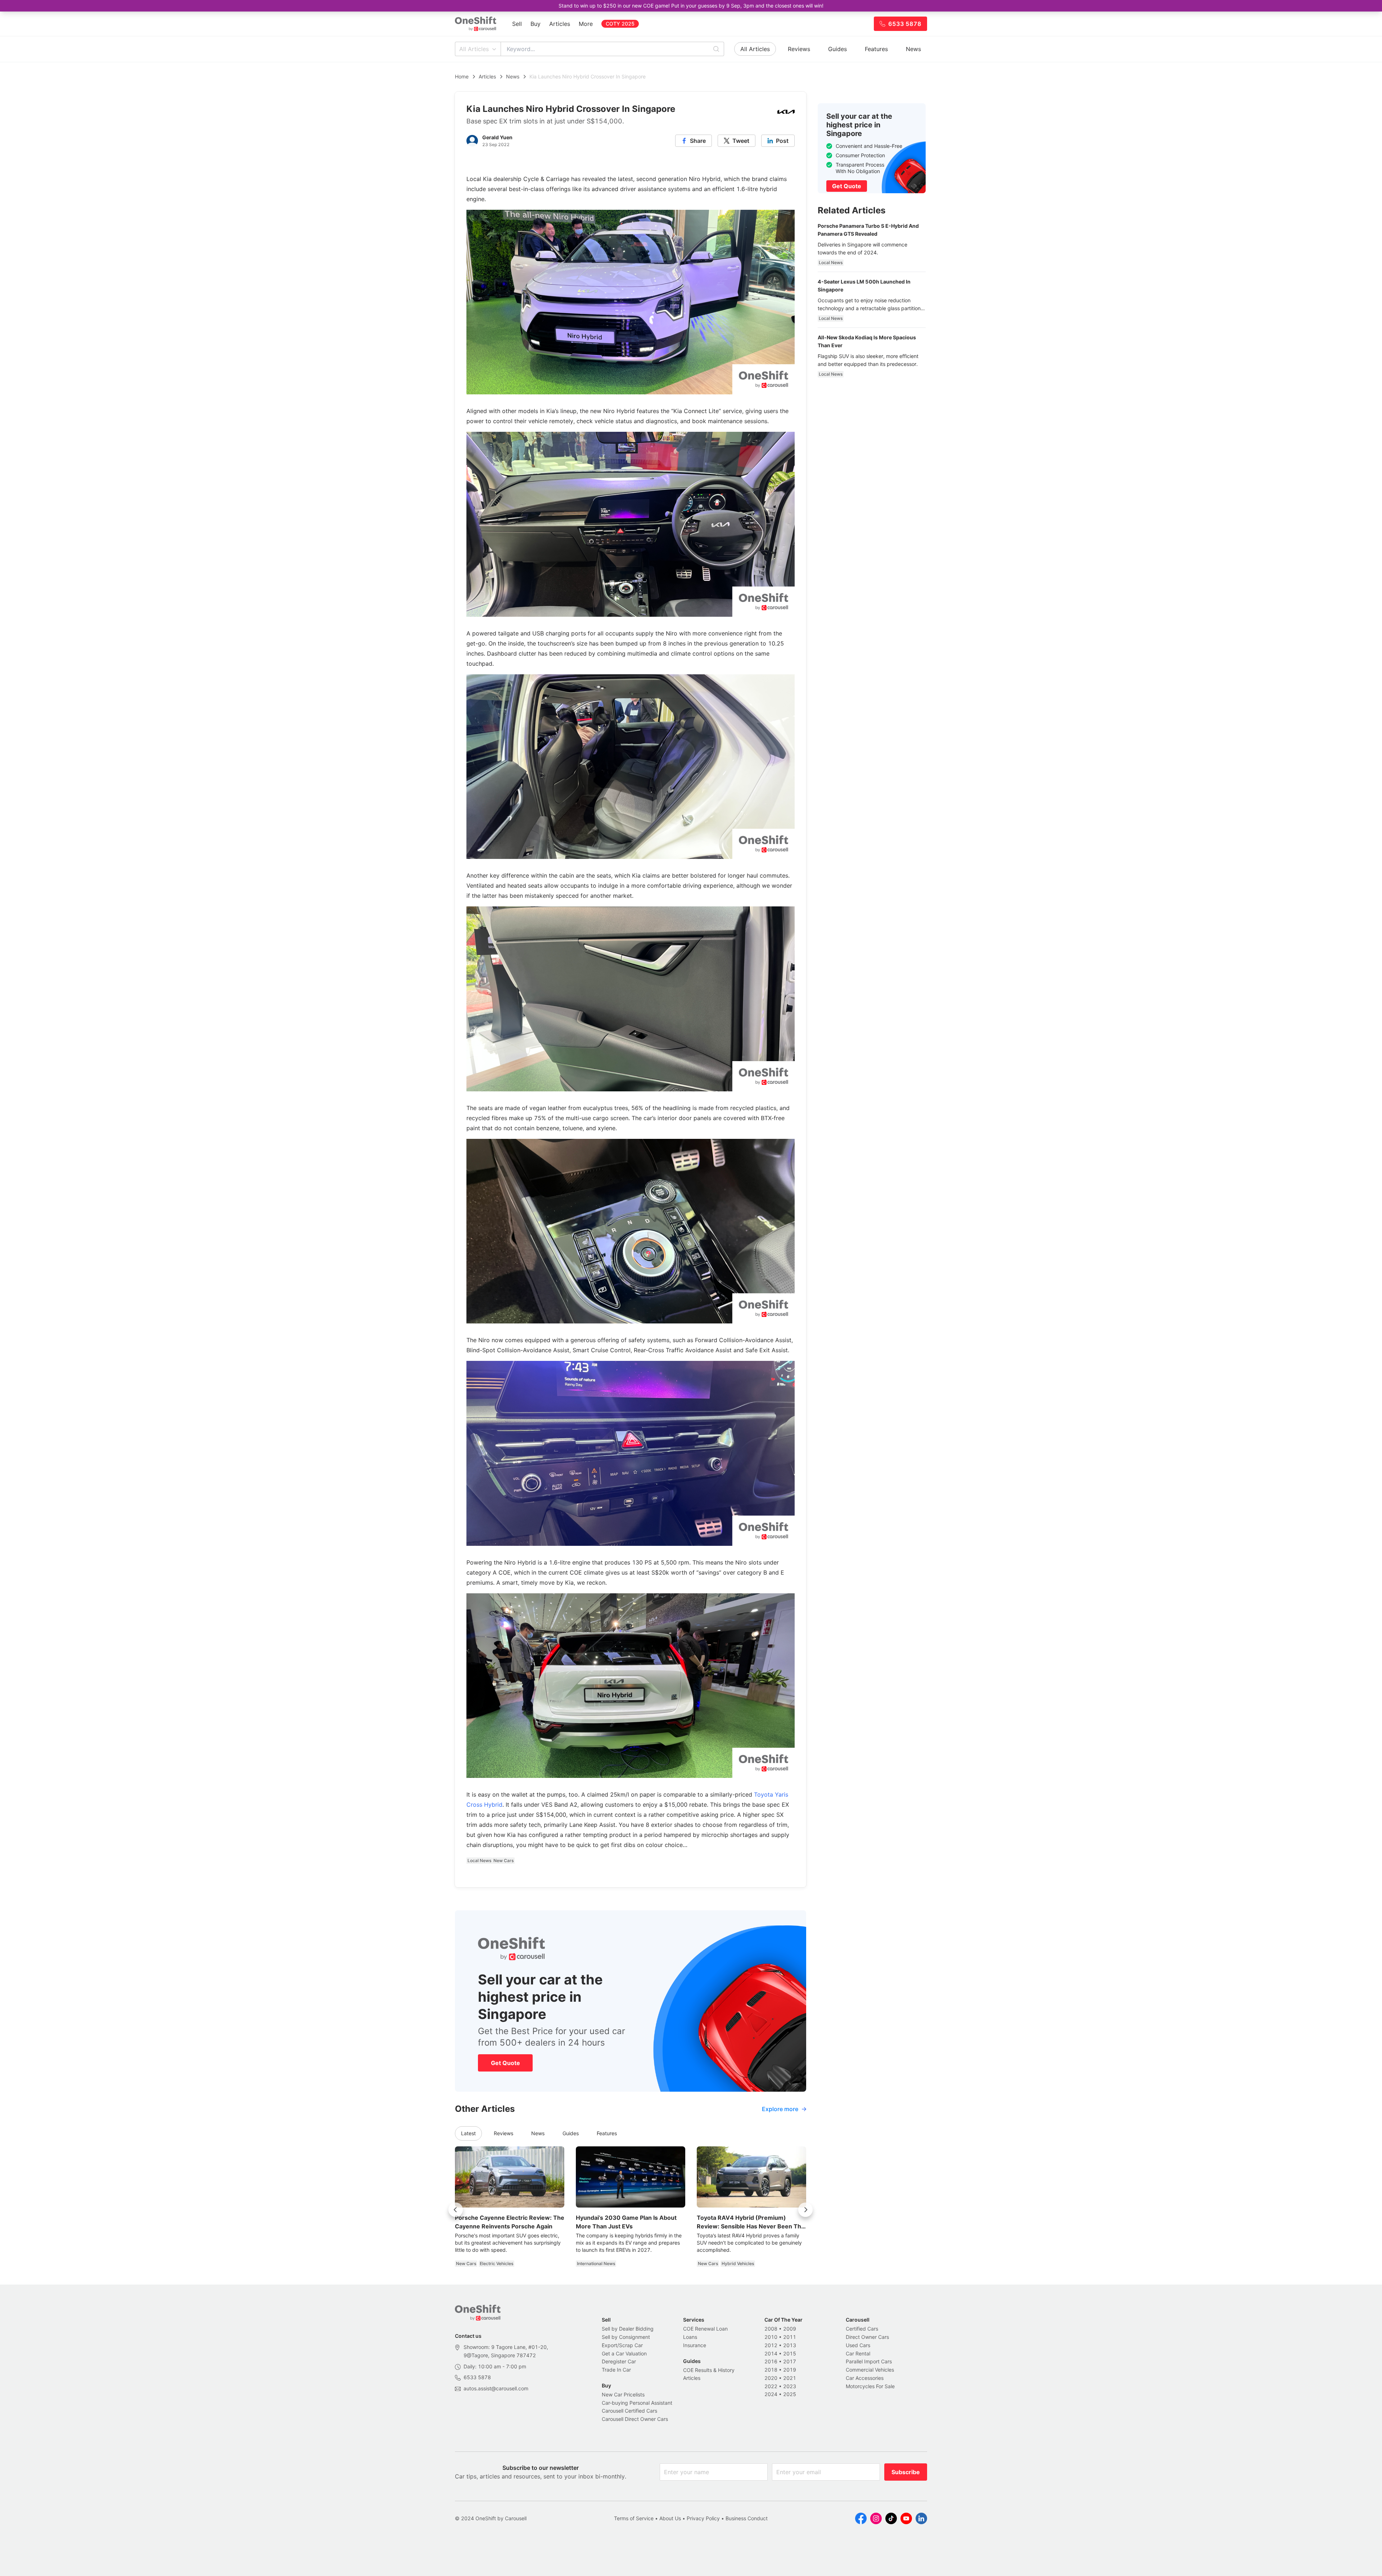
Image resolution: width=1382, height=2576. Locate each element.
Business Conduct (747, 2518)
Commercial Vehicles (870, 2370)
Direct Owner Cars (867, 2337)
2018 (771, 2370)
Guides (837, 49)
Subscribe (906, 2472)
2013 (790, 2345)
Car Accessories (865, 2378)
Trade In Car (616, 2370)
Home (462, 76)
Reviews (799, 49)
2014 (771, 2353)
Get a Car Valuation (624, 2353)
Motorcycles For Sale (870, 2386)
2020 (771, 2378)
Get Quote (505, 2063)
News (913, 49)
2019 (790, 2370)
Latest (468, 2133)
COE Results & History (709, 2370)
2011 (790, 2337)
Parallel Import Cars (869, 2361)
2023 (790, 2386)
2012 (771, 2345)
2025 (790, 2394)
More (586, 24)
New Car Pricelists (623, 2394)
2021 (790, 2378)
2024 (771, 2394)
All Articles (474, 49)
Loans (690, 2337)
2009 (790, 2329)
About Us (670, 2518)
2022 (771, 2386)
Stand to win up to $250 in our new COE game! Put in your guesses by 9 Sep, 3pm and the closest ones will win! (691, 6)
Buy (536, 24)
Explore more (780, 2109)
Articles (560, 24)
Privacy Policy (703, 2518)
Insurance (695, 2345)
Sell (517, 24)
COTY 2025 (620, 24)
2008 (771, 2329)
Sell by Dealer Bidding (628, 2329)
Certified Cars (862, 2329)
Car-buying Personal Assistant (637, 2403)
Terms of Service (634, 2518)
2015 (790, 2353)
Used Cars (858, 2345)
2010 (771, 2337)
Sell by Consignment (626, 2337)
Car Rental (858, 2353)
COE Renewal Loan (705, 2329)
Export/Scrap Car (622, 2345)
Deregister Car (619, 2361)
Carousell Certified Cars (629, 2411)
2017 (790, 2361)
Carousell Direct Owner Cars (635, 2419)
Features (876, 49)
